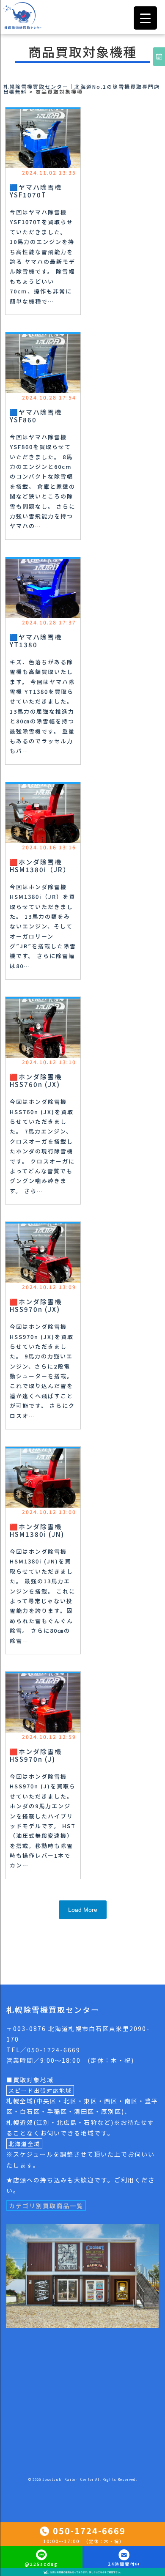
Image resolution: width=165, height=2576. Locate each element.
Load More (83, 1910)
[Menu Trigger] (145, 18)
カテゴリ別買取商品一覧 (46, 2206)
